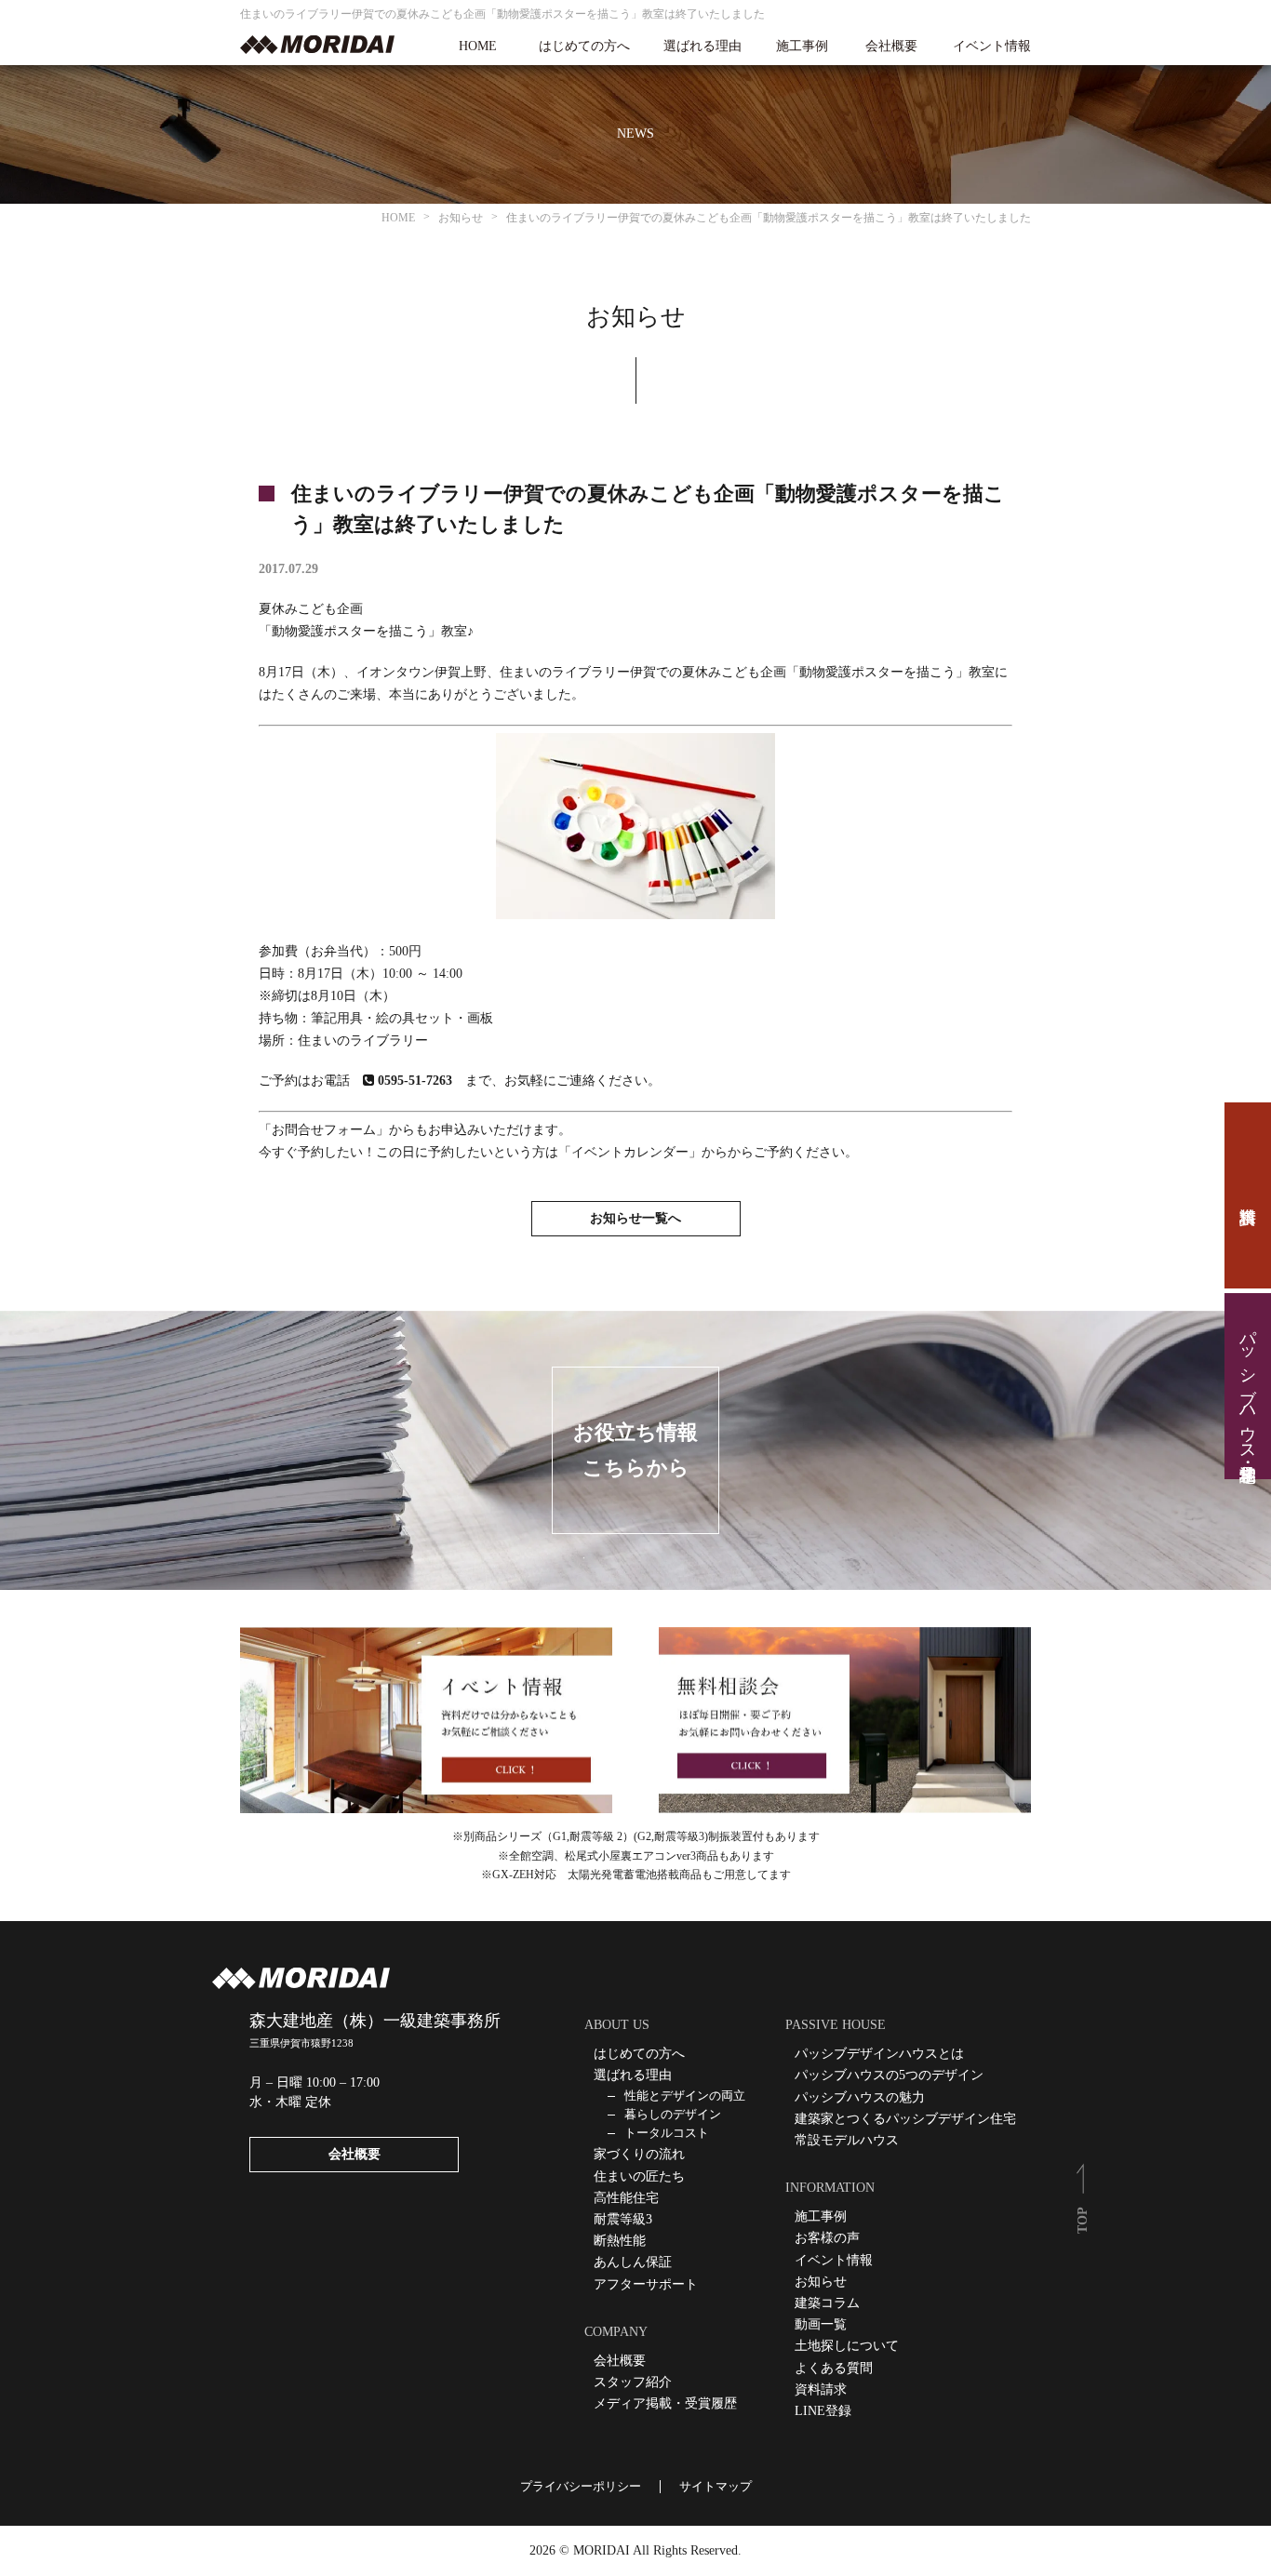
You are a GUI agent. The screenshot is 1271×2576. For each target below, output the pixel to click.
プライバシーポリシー (581, 2486)
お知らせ (821, 2282)
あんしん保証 (633, 2262)
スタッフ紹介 (633, 2382)
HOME (478, 47)
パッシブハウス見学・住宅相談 (1248, 1386)
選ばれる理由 (702, 47)
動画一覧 (821, 2324)
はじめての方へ (584, 47)
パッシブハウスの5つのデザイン (889, 2075)
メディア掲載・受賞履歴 (665, 2403)
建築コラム (827, 2303)
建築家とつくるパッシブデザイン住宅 (905, 2119)
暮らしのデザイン (673, 2114)
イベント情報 (992, 47)
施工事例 (802, 47)
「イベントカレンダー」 (630, 1152)
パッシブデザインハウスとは (879, 2054)
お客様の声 (827, 2238)
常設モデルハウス (847, 2140)
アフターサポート (646, 2284)
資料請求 (1248, 1195)
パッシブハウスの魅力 (860, 2097)
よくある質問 (834, 2368)
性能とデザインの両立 (685, 2096)
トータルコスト (667, 2133)
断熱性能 (620, 2241)
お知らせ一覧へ (635, 1218)
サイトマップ (716, 2486)
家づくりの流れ (639, 2154)
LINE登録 (823, 2411)
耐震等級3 (623, 2219)
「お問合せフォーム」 (324, 1130)
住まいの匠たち (639, 2176)
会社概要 (891, 47)
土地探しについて (847, 2346)
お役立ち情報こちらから (635, 1449)
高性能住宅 (626, 2198)
